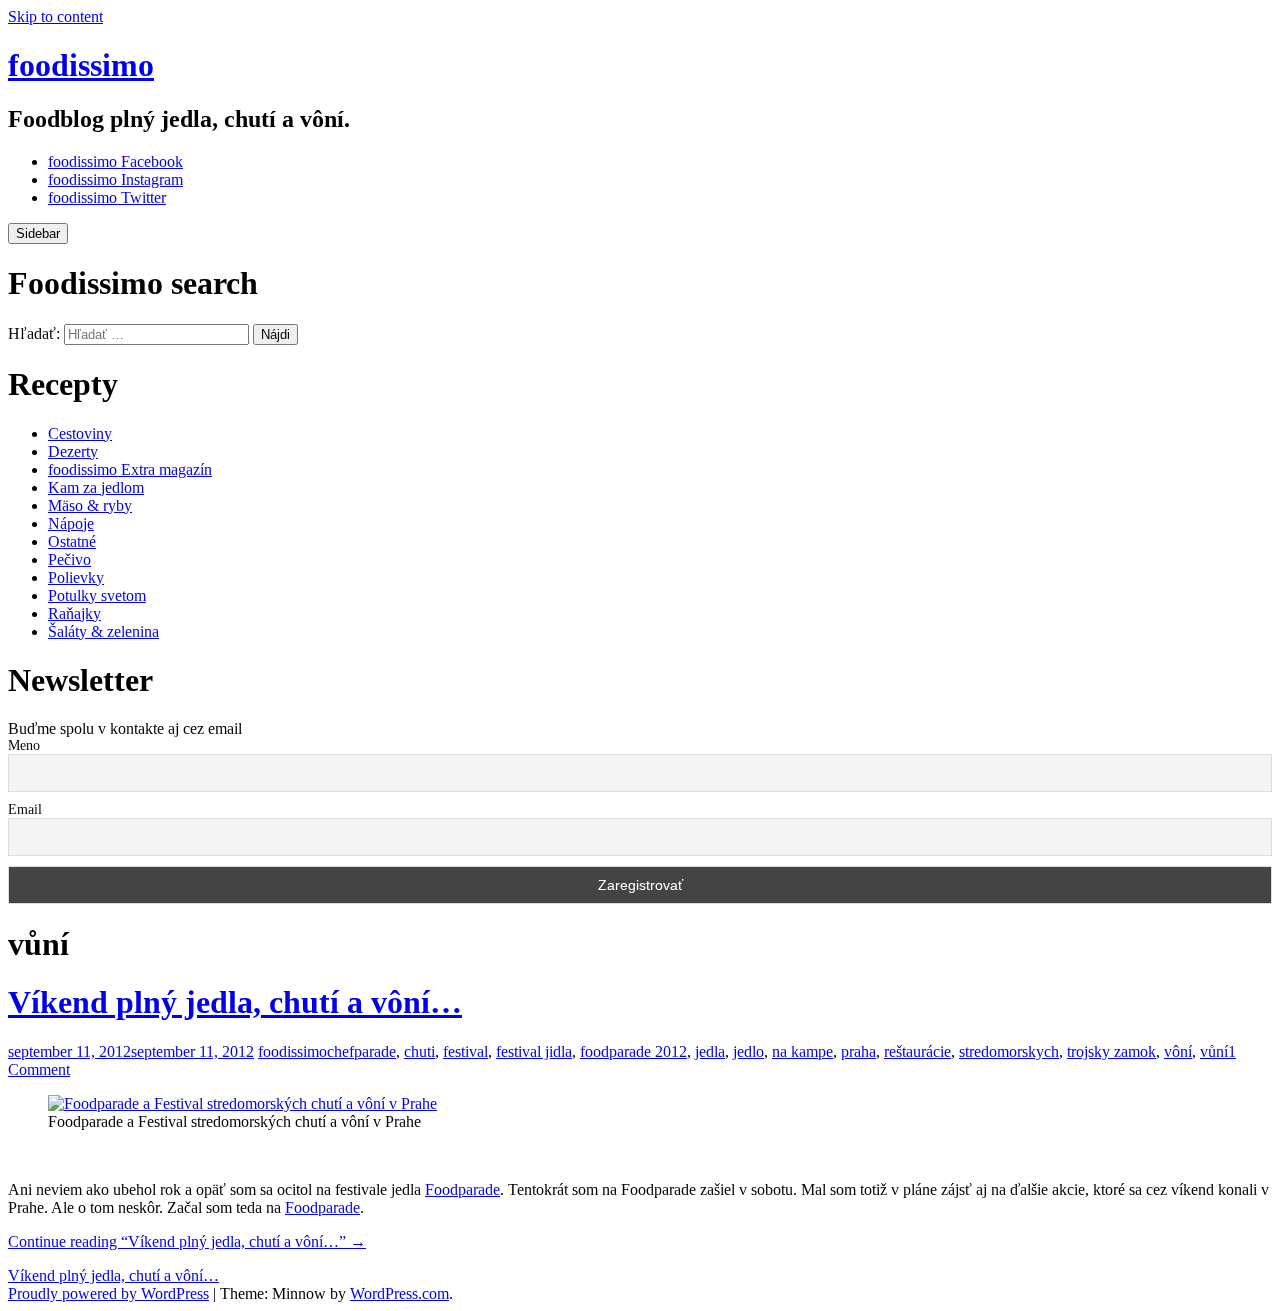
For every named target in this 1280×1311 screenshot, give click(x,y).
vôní (1178, 1051)
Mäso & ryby (90, 505)
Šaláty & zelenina (103, 631)
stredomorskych (1009, 1051)
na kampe (802, 1051)
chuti (419, 1051)
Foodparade (462, 1189)
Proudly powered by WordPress (108, 1293)
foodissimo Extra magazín (130, 469)
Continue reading (187, 1241)
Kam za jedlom (96, 487)
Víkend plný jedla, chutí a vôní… (235, 1002)
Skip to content (55, 16)
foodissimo (81, 65)
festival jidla (534, 1051)
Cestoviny (80, 433)
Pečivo (69, 559)
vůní (1214, 1051)
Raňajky (74, 613)
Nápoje (71, 523)
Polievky (76, 577)
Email (25, 809)
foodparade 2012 (633, 1051)
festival (465, 1051)
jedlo (748, 1051)
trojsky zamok (1111, 1051)
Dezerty (73, 451)
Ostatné (72, 541)
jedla (710, 1051)
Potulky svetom (97, 595)
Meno (24, 745)
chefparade (361, 1051)
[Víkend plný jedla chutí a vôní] (242, 1103)
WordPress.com (399, 1293)
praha (858, 1051)
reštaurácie (917, 1051)
